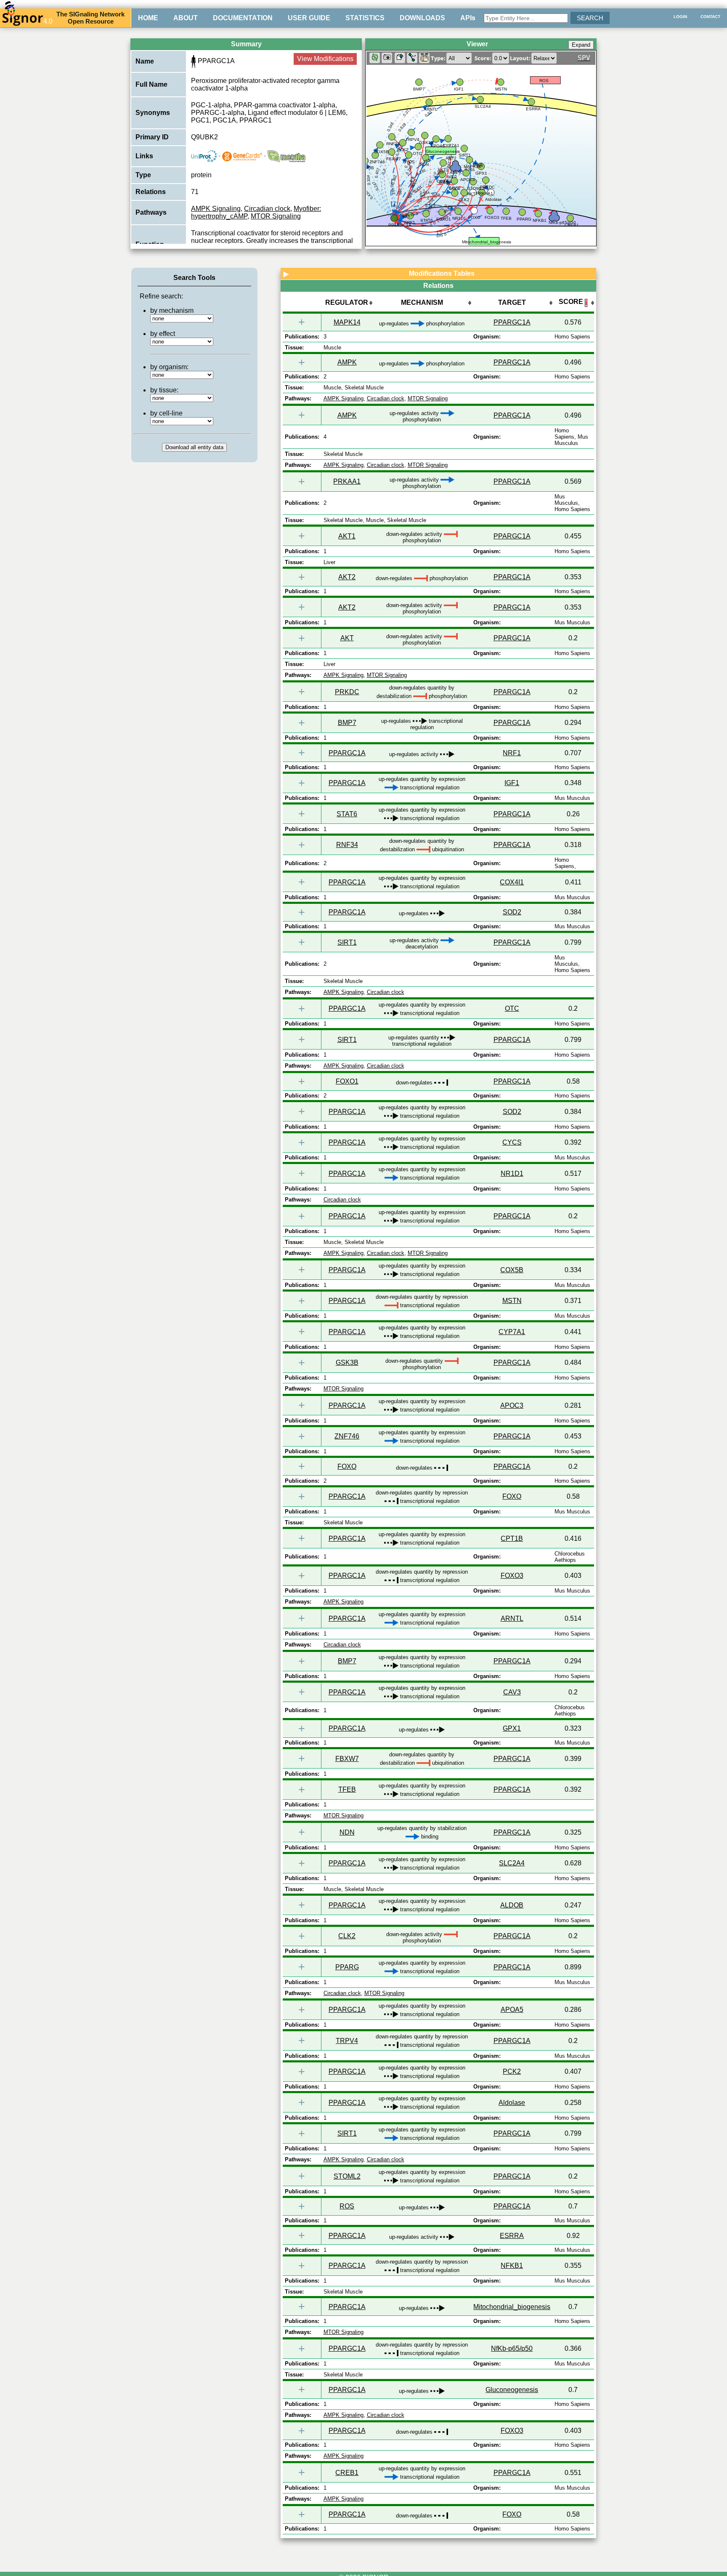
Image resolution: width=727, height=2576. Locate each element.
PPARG (347, 1967)
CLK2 (347, 1936)
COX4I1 (512, 882)
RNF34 (347, 845)
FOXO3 (512, 1576)
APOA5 (512, 2010)
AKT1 (347, 536)
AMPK (347, 362)
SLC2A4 (512, 1863)
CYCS (512, 1142)
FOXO (347, 1466)
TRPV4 (347, 2041)
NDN (347, 1832)
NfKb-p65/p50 (512, 2348)
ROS (347, 2206)
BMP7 (347, 723)
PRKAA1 (347, 481)
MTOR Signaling (276, 216)
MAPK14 (347, 322)
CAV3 (512, 1692)
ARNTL (512, 1618)
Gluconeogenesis (512, 2390)
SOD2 (512, 912)
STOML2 (347, 2176)
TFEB (347, 1789)
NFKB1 (512, 2266)
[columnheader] (347, 303)
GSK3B (347, 1363)
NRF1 (512, 753)
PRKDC (347, 692)
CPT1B (512, 1538)
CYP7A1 (512, 1332)
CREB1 (347, 2473)
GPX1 (512, 1728)
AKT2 (347, 577)
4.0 (48, 21)
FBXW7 (347, 1759)
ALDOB (512, 1905)
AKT (347, 638)
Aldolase (512, 2103)
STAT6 (347, 814)
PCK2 (512, 2071)
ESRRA (512, 2236)
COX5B (512, 1270)
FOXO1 (347, 1081)
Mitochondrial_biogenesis (512, 2307)
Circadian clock (267, 209)
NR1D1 (512, 1173)
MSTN (512, 1301)
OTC (512, 1008)
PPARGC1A (512, 322)
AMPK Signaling (216, 209)
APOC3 (512, 1405)
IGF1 (512, 783)
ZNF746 (347, 1436)
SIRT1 (347, 942)
